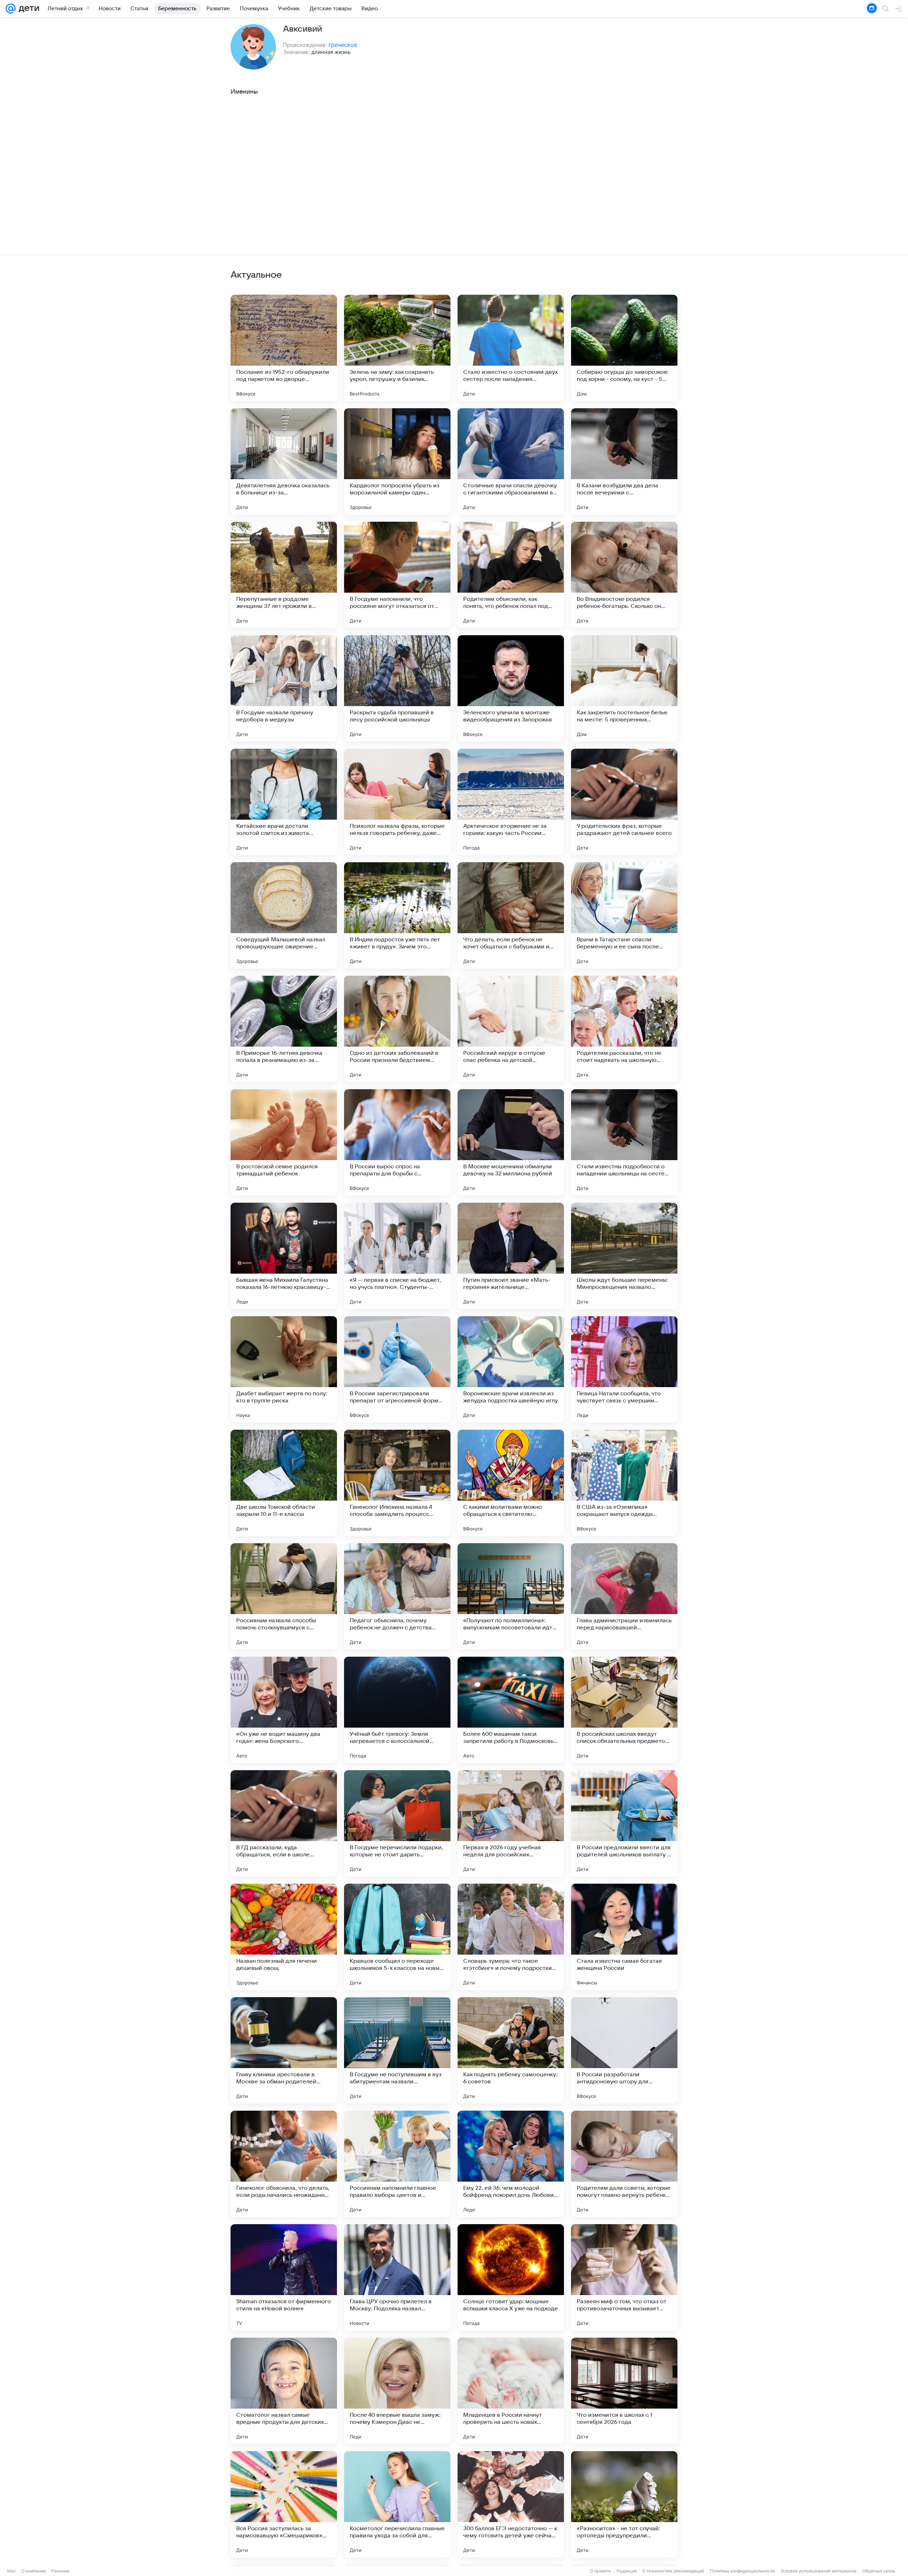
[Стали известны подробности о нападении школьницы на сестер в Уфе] (624, 1142)
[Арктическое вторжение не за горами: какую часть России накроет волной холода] (511, 802)
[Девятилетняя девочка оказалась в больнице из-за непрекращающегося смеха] (284, 461)
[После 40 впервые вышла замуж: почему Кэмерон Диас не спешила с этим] (397, 2391)
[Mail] (11, 9)
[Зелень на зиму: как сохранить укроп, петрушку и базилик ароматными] (397, 348)
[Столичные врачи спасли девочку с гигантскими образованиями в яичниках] (511, 461)
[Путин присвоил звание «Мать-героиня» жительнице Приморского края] (511, 1256)
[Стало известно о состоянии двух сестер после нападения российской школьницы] (511, 348)
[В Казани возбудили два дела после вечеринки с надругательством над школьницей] (624, 461)
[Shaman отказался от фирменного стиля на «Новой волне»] (284, 2277)
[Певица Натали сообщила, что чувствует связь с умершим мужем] (624, 1369)
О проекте (600, 2571)
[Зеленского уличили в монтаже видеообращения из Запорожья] (511, 688)
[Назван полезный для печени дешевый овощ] (284, 1937)
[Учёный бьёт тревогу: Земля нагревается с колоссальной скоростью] (397, 1710)
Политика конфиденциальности (742, 2571)
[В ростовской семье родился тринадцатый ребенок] (284, 1142)
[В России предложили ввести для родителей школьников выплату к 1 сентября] (624, 1823)
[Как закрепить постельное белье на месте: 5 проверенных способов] (624, 688)
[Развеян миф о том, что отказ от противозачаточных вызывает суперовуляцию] (624, 2277)
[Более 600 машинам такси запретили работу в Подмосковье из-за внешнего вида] (511, 1710)
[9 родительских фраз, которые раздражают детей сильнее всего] (624, 802)
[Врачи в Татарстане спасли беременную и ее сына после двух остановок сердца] (624, 915)
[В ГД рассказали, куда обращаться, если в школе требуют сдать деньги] (284, 1823)
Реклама (60, 2571)
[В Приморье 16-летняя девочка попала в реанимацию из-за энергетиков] (284, 1029)
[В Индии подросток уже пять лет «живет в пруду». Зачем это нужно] (397, 915)
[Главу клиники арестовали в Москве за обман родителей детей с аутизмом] (284, 2050)
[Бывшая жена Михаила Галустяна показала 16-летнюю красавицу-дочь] (284, 1256)
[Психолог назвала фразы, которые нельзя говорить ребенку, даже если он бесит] (397, 802)
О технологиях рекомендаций (673, 2571)
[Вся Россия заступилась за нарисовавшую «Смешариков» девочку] (284, 2504)
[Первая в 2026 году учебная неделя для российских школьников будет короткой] (511, 1823)
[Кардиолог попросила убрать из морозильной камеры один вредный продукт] (397, 461)
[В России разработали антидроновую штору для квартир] (624, 2050)
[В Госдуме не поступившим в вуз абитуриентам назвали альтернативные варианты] (397, 2050)
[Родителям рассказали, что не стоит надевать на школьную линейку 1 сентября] (624, 1029)
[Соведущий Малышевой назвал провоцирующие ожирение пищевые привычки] (284, 915)
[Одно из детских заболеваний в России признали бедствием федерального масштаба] (397, 1029)
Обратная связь (879, 2571)
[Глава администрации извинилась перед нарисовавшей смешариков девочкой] (624, 1596)
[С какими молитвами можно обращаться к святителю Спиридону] (511, 1483)
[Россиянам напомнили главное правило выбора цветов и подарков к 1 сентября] (397, 2164)
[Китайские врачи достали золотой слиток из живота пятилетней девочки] (284, 802)
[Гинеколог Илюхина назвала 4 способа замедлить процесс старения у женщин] (397, 1483)
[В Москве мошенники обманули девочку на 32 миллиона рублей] (511, 1142)
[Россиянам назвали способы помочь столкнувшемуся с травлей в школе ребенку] (284, 1596)
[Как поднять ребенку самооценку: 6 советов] (511, 2050)
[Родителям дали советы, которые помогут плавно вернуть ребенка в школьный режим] (624, 2164)
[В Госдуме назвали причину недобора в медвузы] (284, 688)
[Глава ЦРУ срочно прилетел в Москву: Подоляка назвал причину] (397, 2277)
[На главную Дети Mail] (27, 9)
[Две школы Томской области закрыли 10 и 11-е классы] (284, 1483)
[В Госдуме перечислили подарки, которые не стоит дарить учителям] (397, 1823)
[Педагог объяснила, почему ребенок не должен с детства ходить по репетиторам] (397, 1596)
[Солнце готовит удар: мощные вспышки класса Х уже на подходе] (511, 2277)
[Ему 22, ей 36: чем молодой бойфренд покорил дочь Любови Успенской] (511, 2164)
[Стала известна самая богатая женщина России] (624, 1937)
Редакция (627, 2571)
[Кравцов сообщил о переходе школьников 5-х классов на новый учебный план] (397, 1937)
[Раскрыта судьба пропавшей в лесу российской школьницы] (397, 688)
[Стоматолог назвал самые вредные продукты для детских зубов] (284, 2391)
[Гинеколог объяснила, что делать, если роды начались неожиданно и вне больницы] (284, 2164)
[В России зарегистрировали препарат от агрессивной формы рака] (397, 1369)
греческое (343, 45)
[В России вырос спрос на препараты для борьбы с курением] (397, 1142)
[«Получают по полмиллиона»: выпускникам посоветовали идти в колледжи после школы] (511, 1596)
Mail (11, 2571)
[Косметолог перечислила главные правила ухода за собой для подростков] (397, 2504)
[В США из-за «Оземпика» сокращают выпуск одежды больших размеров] (624, 1483)
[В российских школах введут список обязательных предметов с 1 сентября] (624, 1710)
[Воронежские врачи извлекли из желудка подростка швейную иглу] (511, 1369)
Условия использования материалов (819, 2571)
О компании (34, 2571)
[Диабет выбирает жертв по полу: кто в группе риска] (284, 1369)
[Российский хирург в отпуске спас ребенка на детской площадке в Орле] (511, 1029)
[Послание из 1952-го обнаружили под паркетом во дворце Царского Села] (284, 348)
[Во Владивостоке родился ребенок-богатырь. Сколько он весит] (624, 575)
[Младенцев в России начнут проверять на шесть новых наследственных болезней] (511, 2391)
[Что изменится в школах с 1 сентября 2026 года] (624, 2391)
